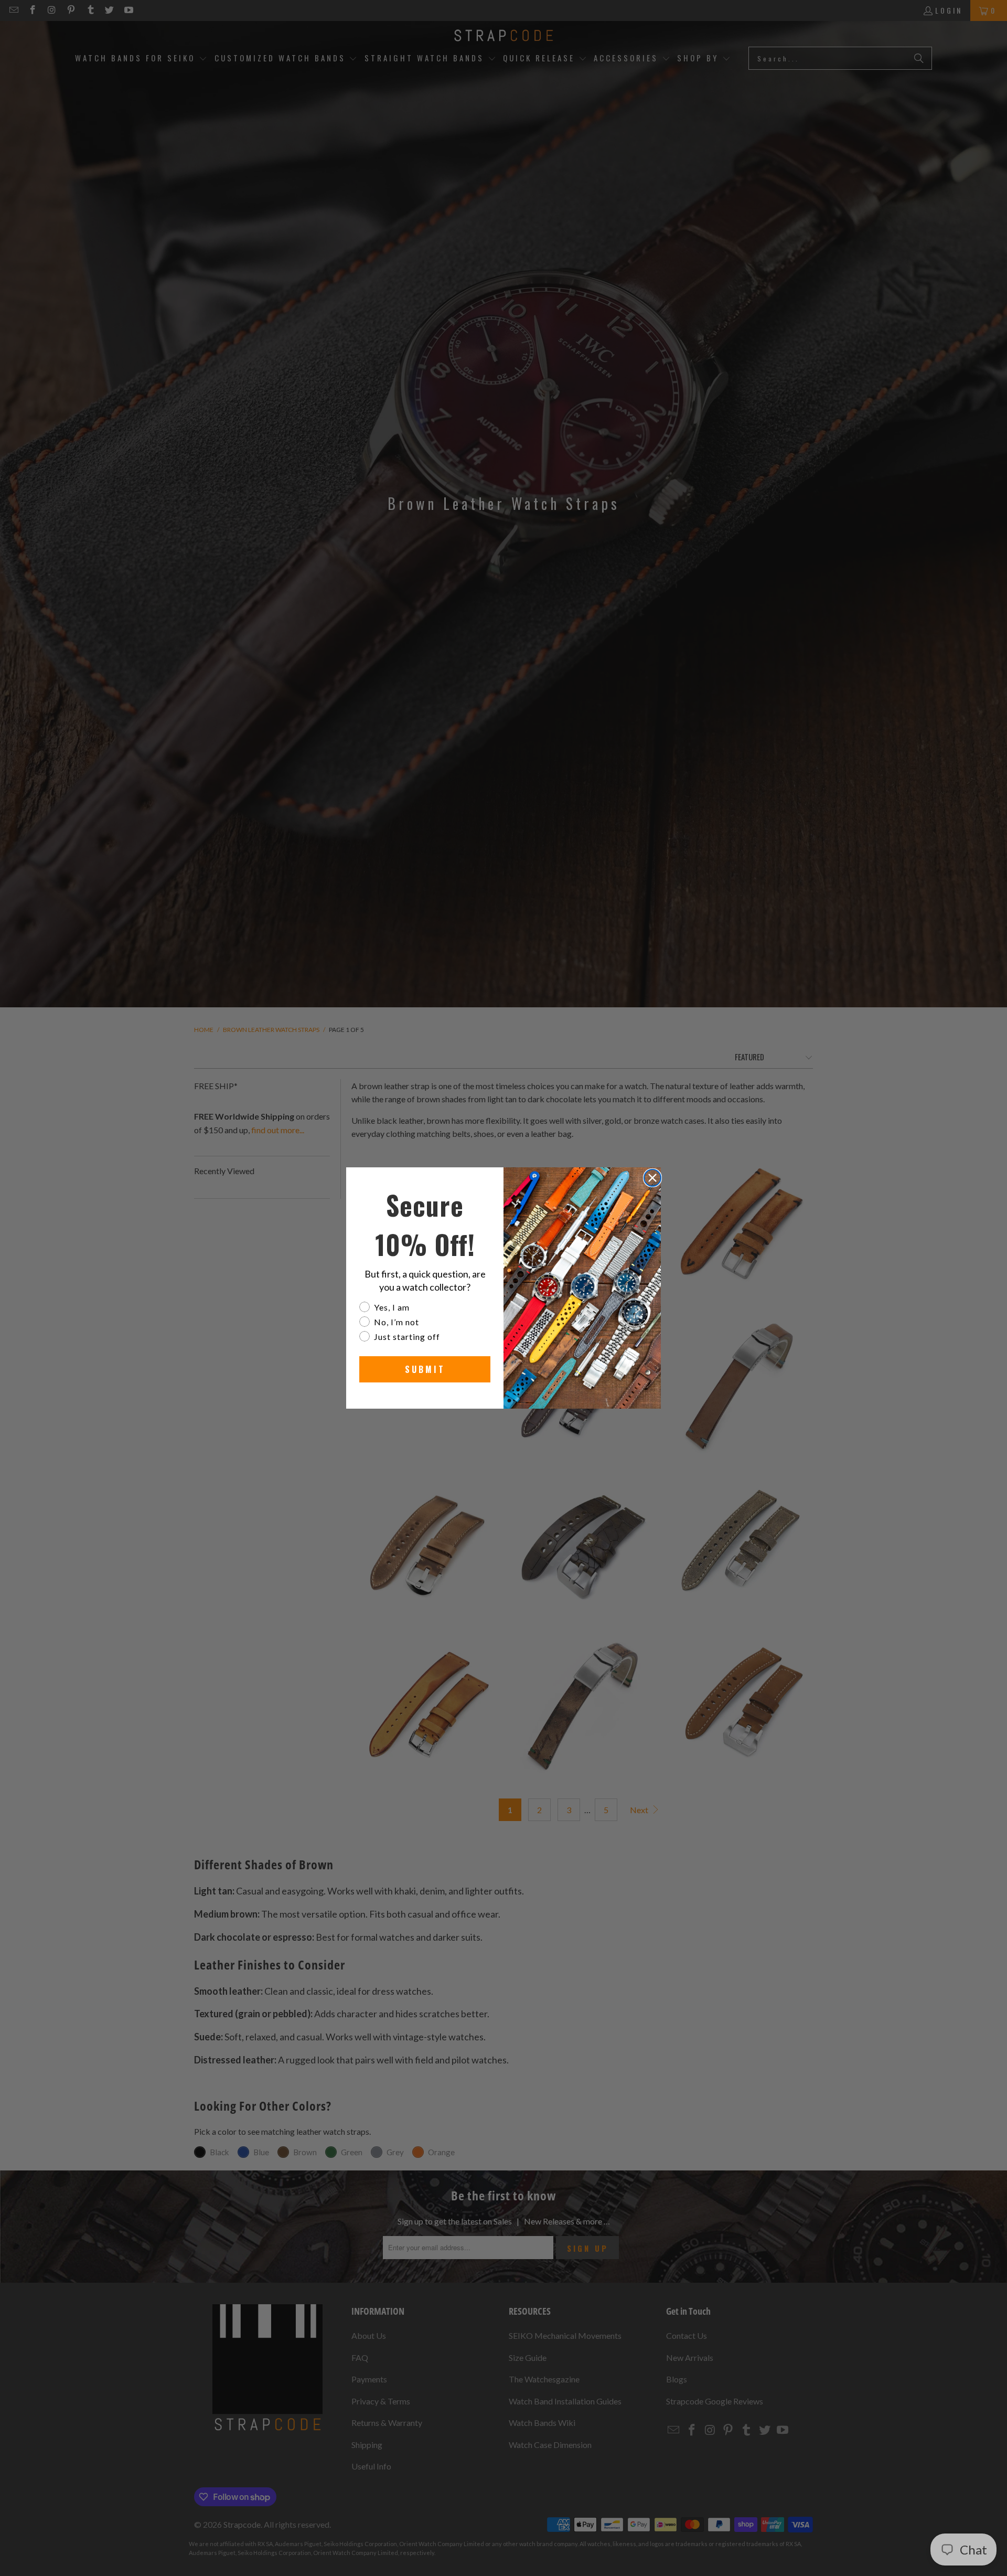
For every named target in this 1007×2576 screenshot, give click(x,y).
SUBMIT (425, 1369)
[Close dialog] (652, 1178)
